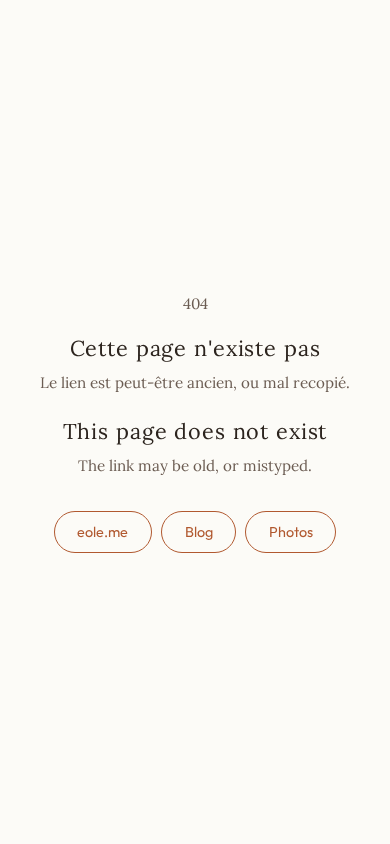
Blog (199, 532)
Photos (291, 532)
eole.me (102, 532)
